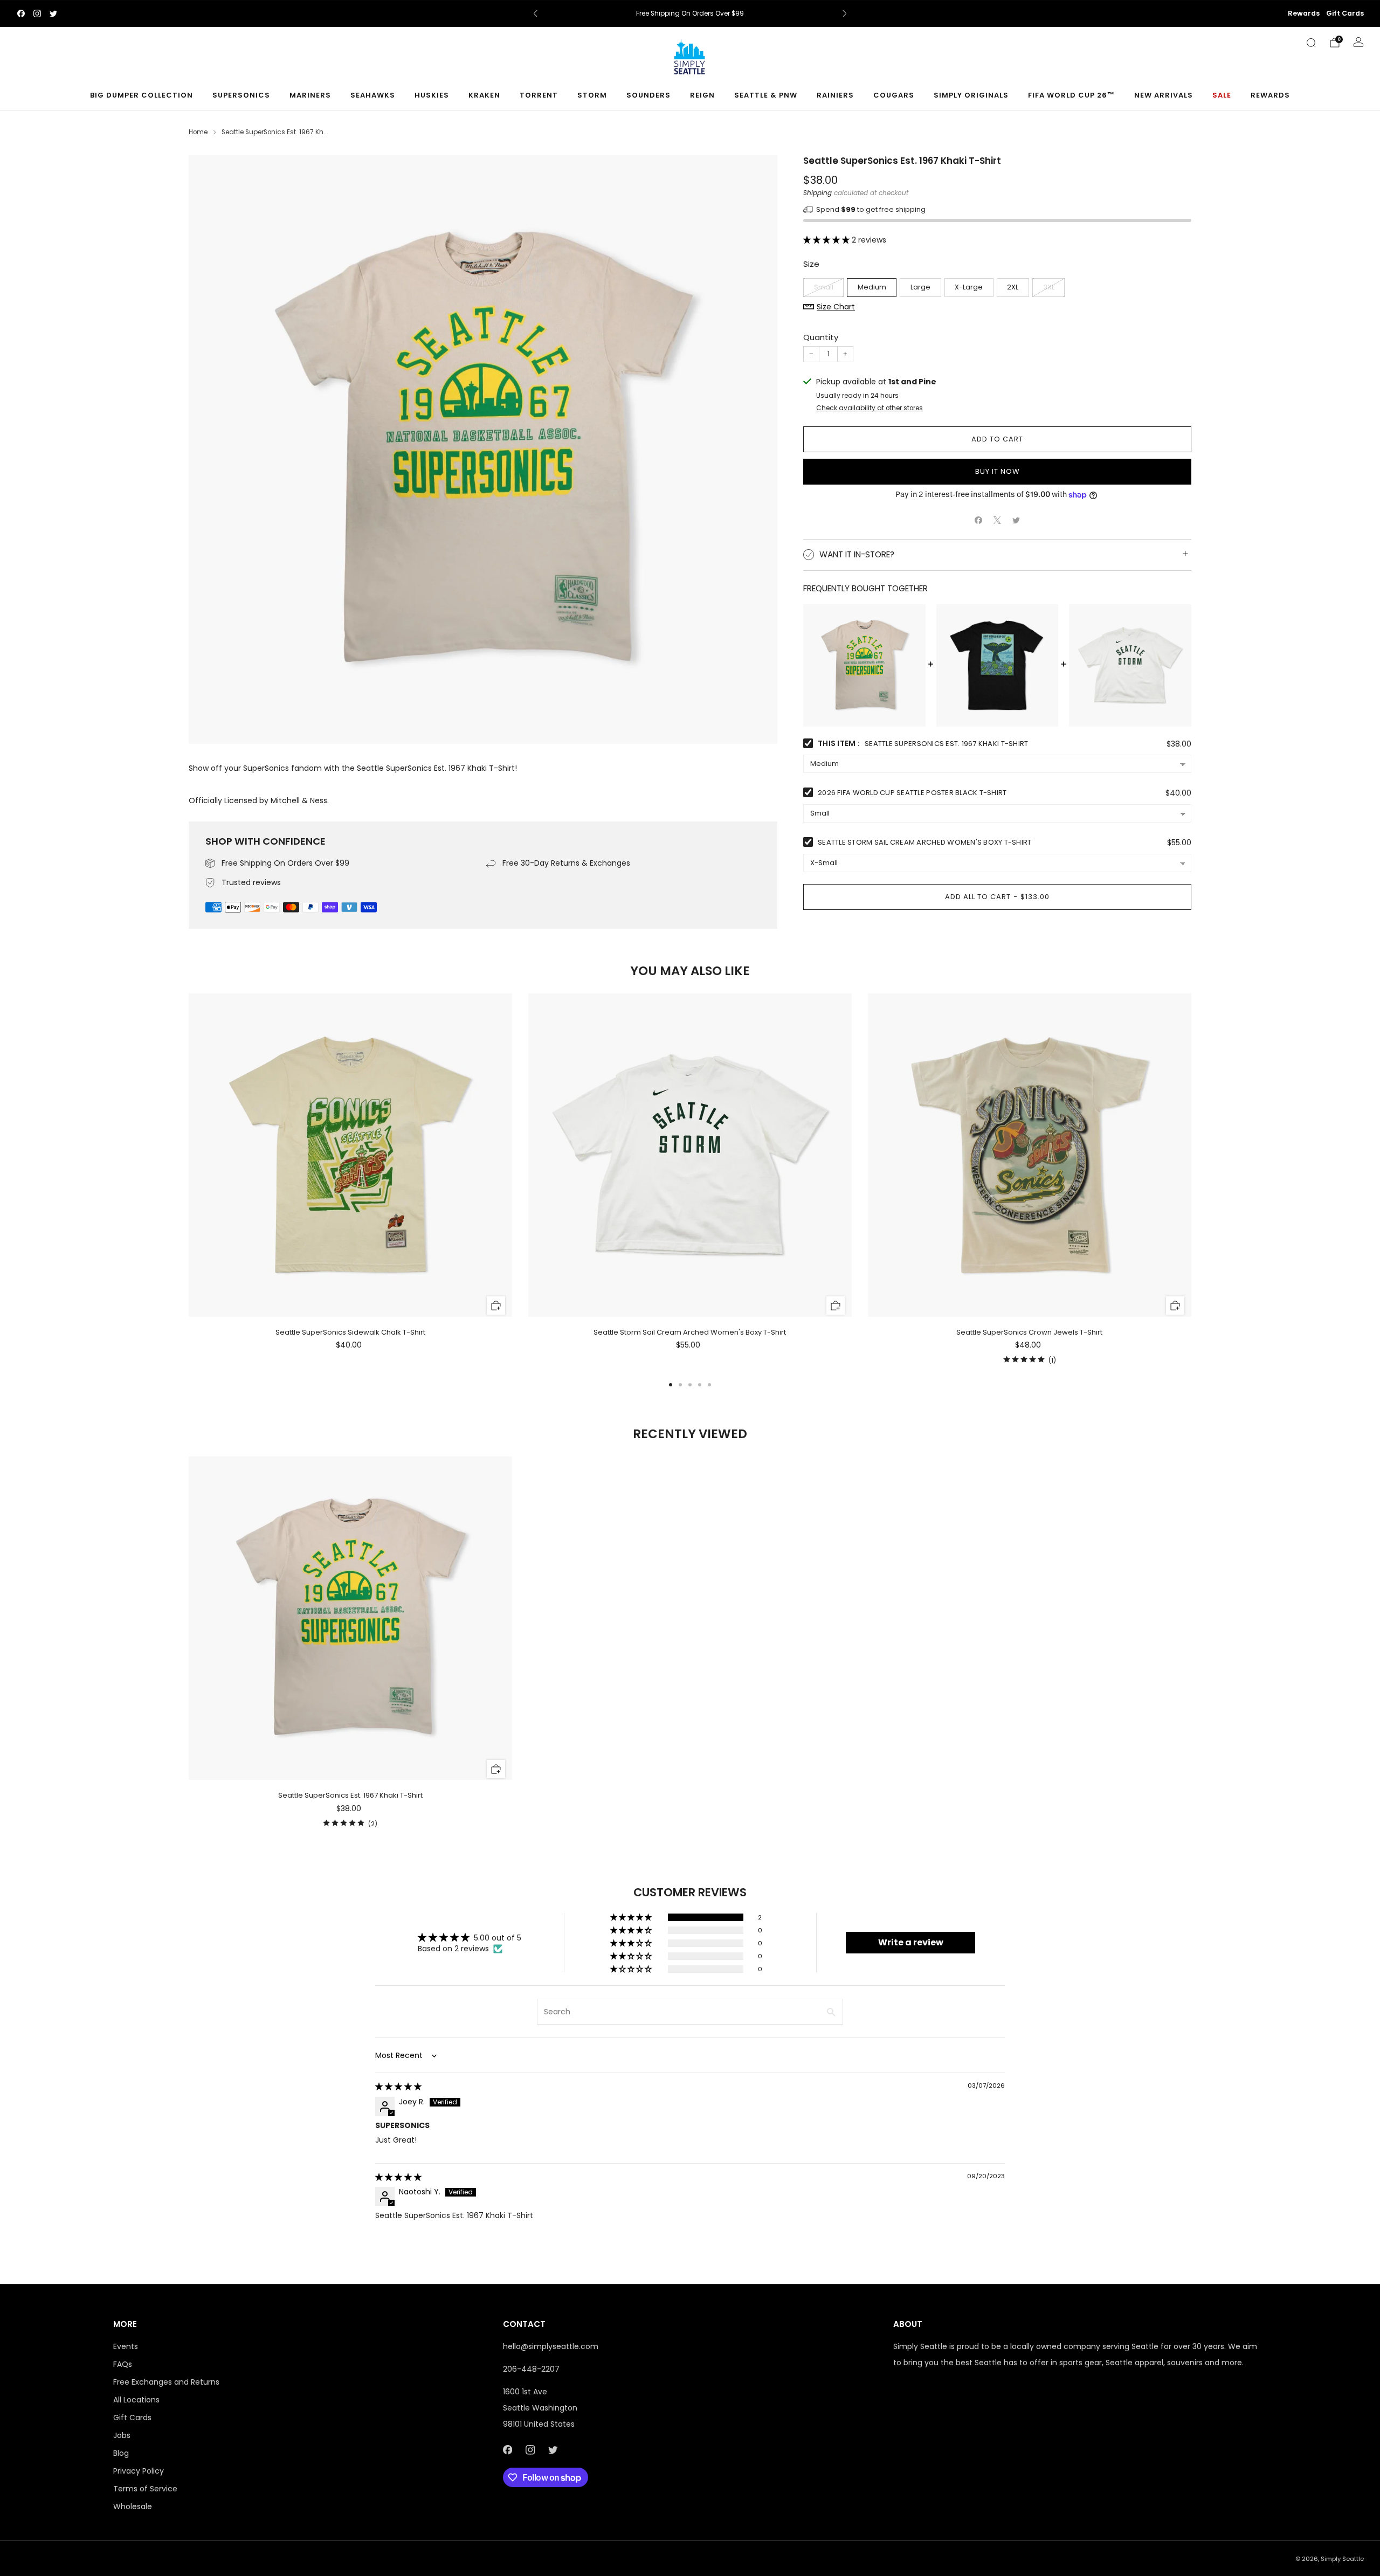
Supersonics (241, 95)
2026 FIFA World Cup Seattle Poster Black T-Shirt (912, 793)
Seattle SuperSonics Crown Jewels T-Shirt (1029, 1332)
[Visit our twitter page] (53, 13)
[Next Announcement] (845, 13)
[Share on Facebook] (979, 520)
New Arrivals (1164, 95)
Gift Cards (1345, 13)
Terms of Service (145, 2489)
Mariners (310, 95)
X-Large (969, 287)
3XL (1049, 287)
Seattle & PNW (766, 95)
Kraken (484, 95)
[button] (827, 240)
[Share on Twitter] (1016, 520)
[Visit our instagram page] (37, 13)
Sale (1222, 95)
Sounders (648, 95)
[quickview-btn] (496, 1305)
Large (920, 287)
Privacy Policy (139, 2471)
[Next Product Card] (1191, 1180)
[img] (398, 2087)
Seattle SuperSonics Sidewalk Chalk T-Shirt (350, 1332)
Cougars (894, 95)
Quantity (821, 337)
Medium (872, 287)
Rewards (1304, 13)
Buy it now (998, 471)
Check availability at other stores (870, 408)
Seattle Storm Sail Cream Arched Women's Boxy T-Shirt (925, 842)
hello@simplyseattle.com (551, 2346)
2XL (1013, 287)
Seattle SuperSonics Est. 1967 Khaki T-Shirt (350, 1795)
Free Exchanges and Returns (166, 2382)
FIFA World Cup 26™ (1071, 95)
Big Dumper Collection (142, 95)
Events (126, 2346)
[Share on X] (998, 520)
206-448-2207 (531, 2369)
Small (824, 287)
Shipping (817, 193)
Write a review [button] (911, 1942)
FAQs (123, 2364)
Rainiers (835, 95)
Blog (121, 2453)
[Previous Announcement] (535, 13)
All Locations (136, 2400)
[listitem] (690, 13)
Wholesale (133, 2506)
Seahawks (373, 95)
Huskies (432, 95)
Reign (702, 95)
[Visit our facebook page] (21, 13)
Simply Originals (971, 95)
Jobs (122, 2435)
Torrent (539, 95)
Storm (592, 95)
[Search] (1311, 43)
